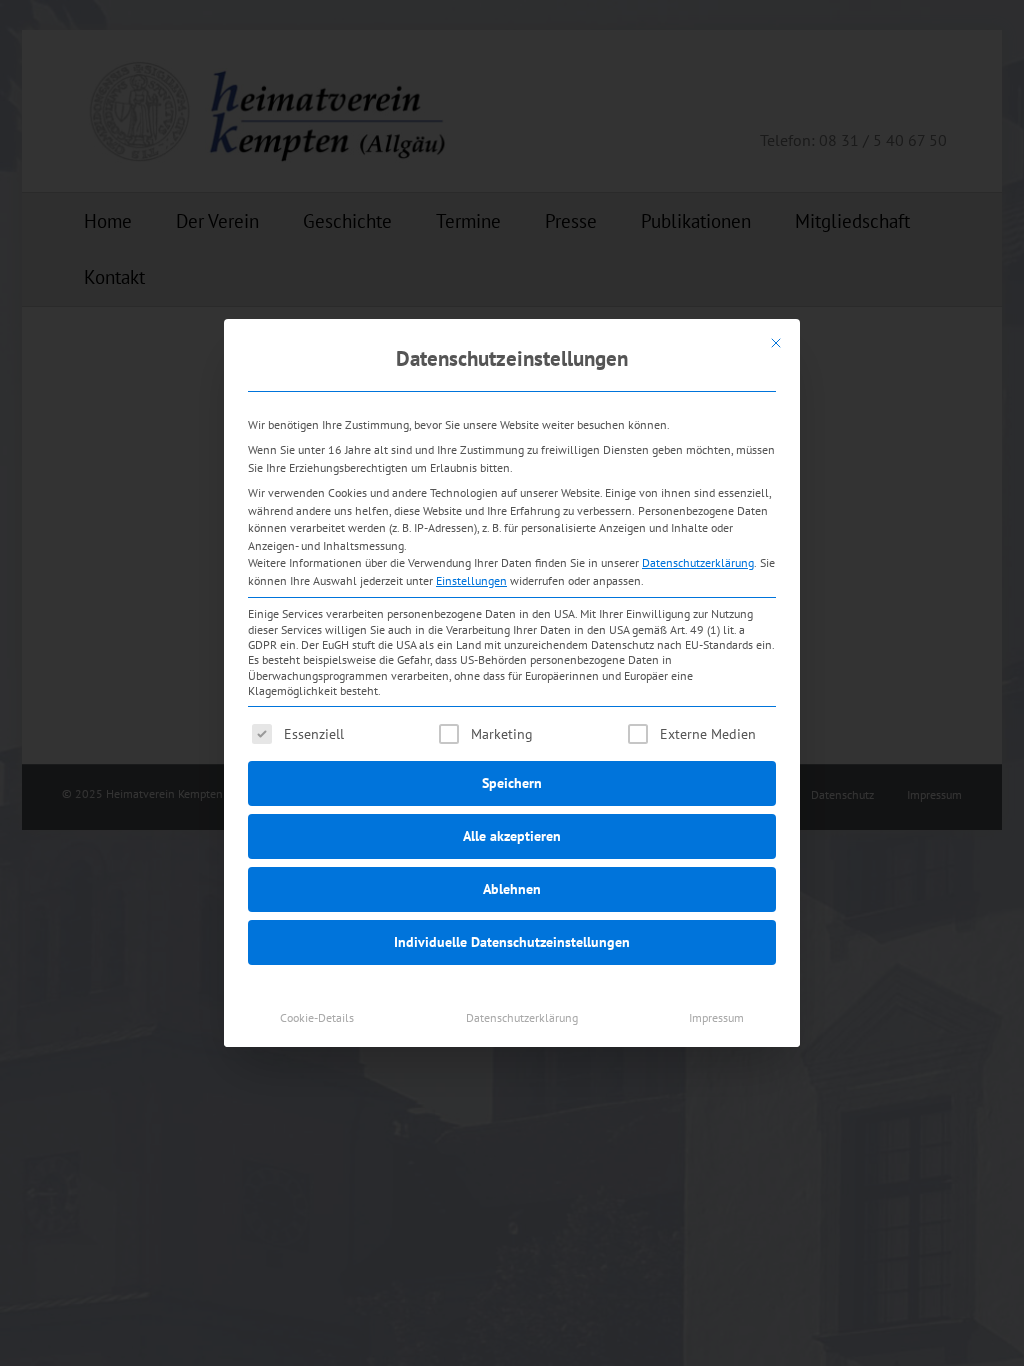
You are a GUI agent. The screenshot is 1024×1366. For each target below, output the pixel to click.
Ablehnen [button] (512, 889)
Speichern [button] (512, 783)
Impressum (716, 1017)
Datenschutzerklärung (698, 562)
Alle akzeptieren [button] (512, 836)
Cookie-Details (317, 1017)
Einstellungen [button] (471, 580)
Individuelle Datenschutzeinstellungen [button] (512, 942)
